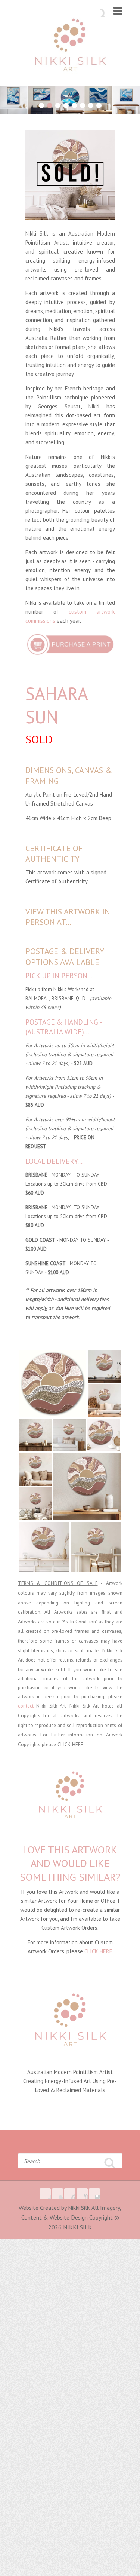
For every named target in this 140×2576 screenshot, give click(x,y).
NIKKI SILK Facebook (45, 2194)
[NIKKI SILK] (70, 47)
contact (26, 1706)
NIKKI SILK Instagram (94, 2194)
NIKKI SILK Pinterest (70, 2194)
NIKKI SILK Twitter (57, 2194)
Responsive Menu (118, 11)
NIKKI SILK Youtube (82, 2194)
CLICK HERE (70, 1744)
